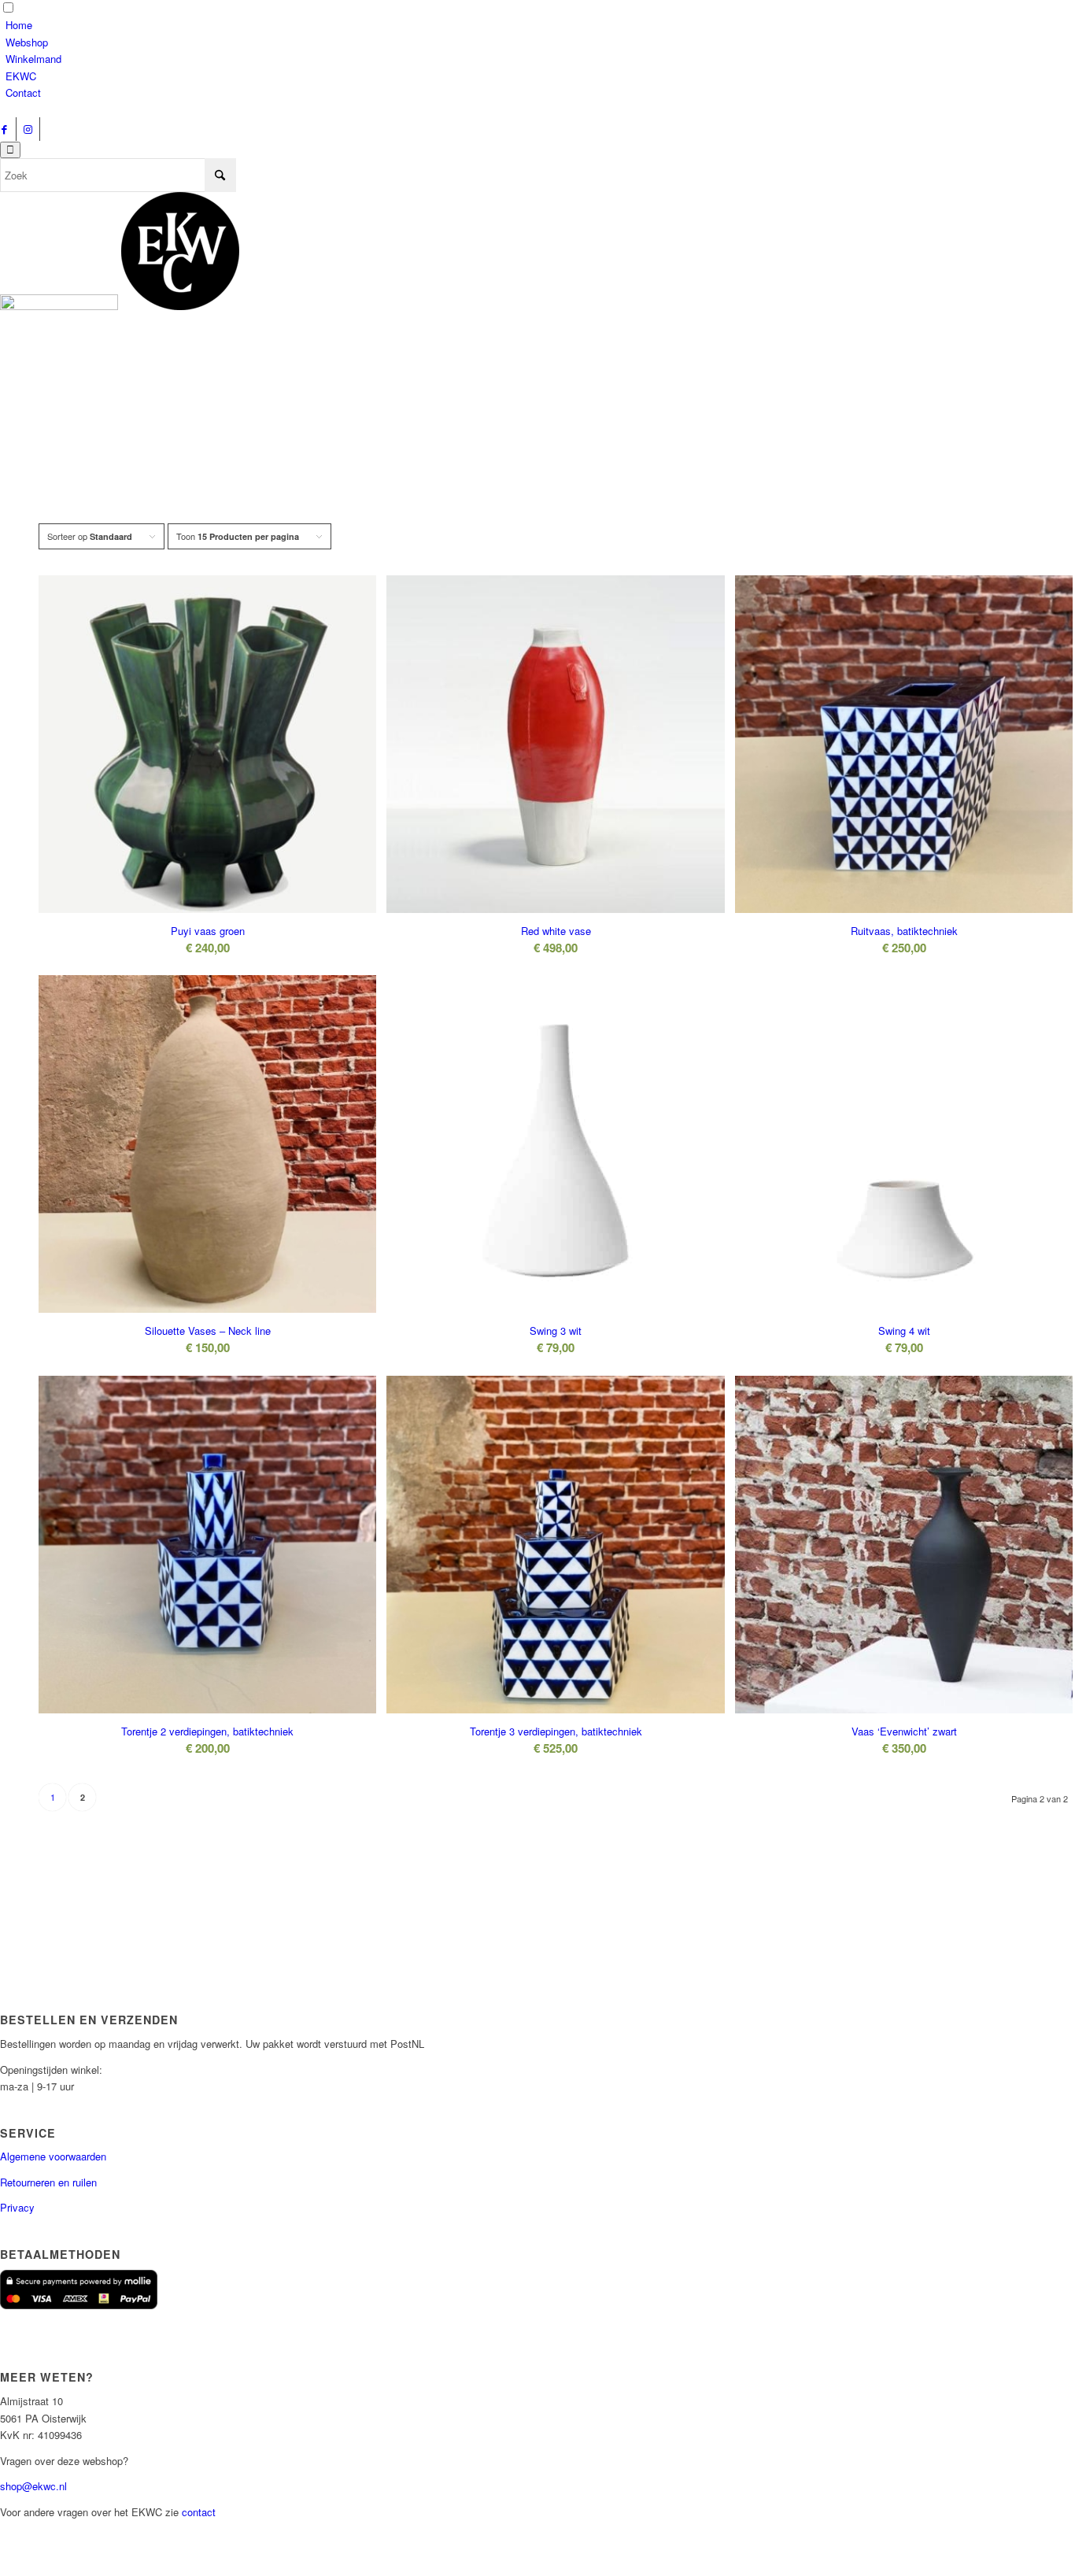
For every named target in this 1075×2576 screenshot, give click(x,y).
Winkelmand (33, 59)
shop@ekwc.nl (33, 2486)
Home (19, 25)
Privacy (17, 2207)
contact (199, 2512)
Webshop (27, 42)
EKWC (21, 76)
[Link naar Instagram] (28, 129)
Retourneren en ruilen (48, 2182)
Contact (23, 92)
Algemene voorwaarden (53, 2156)
